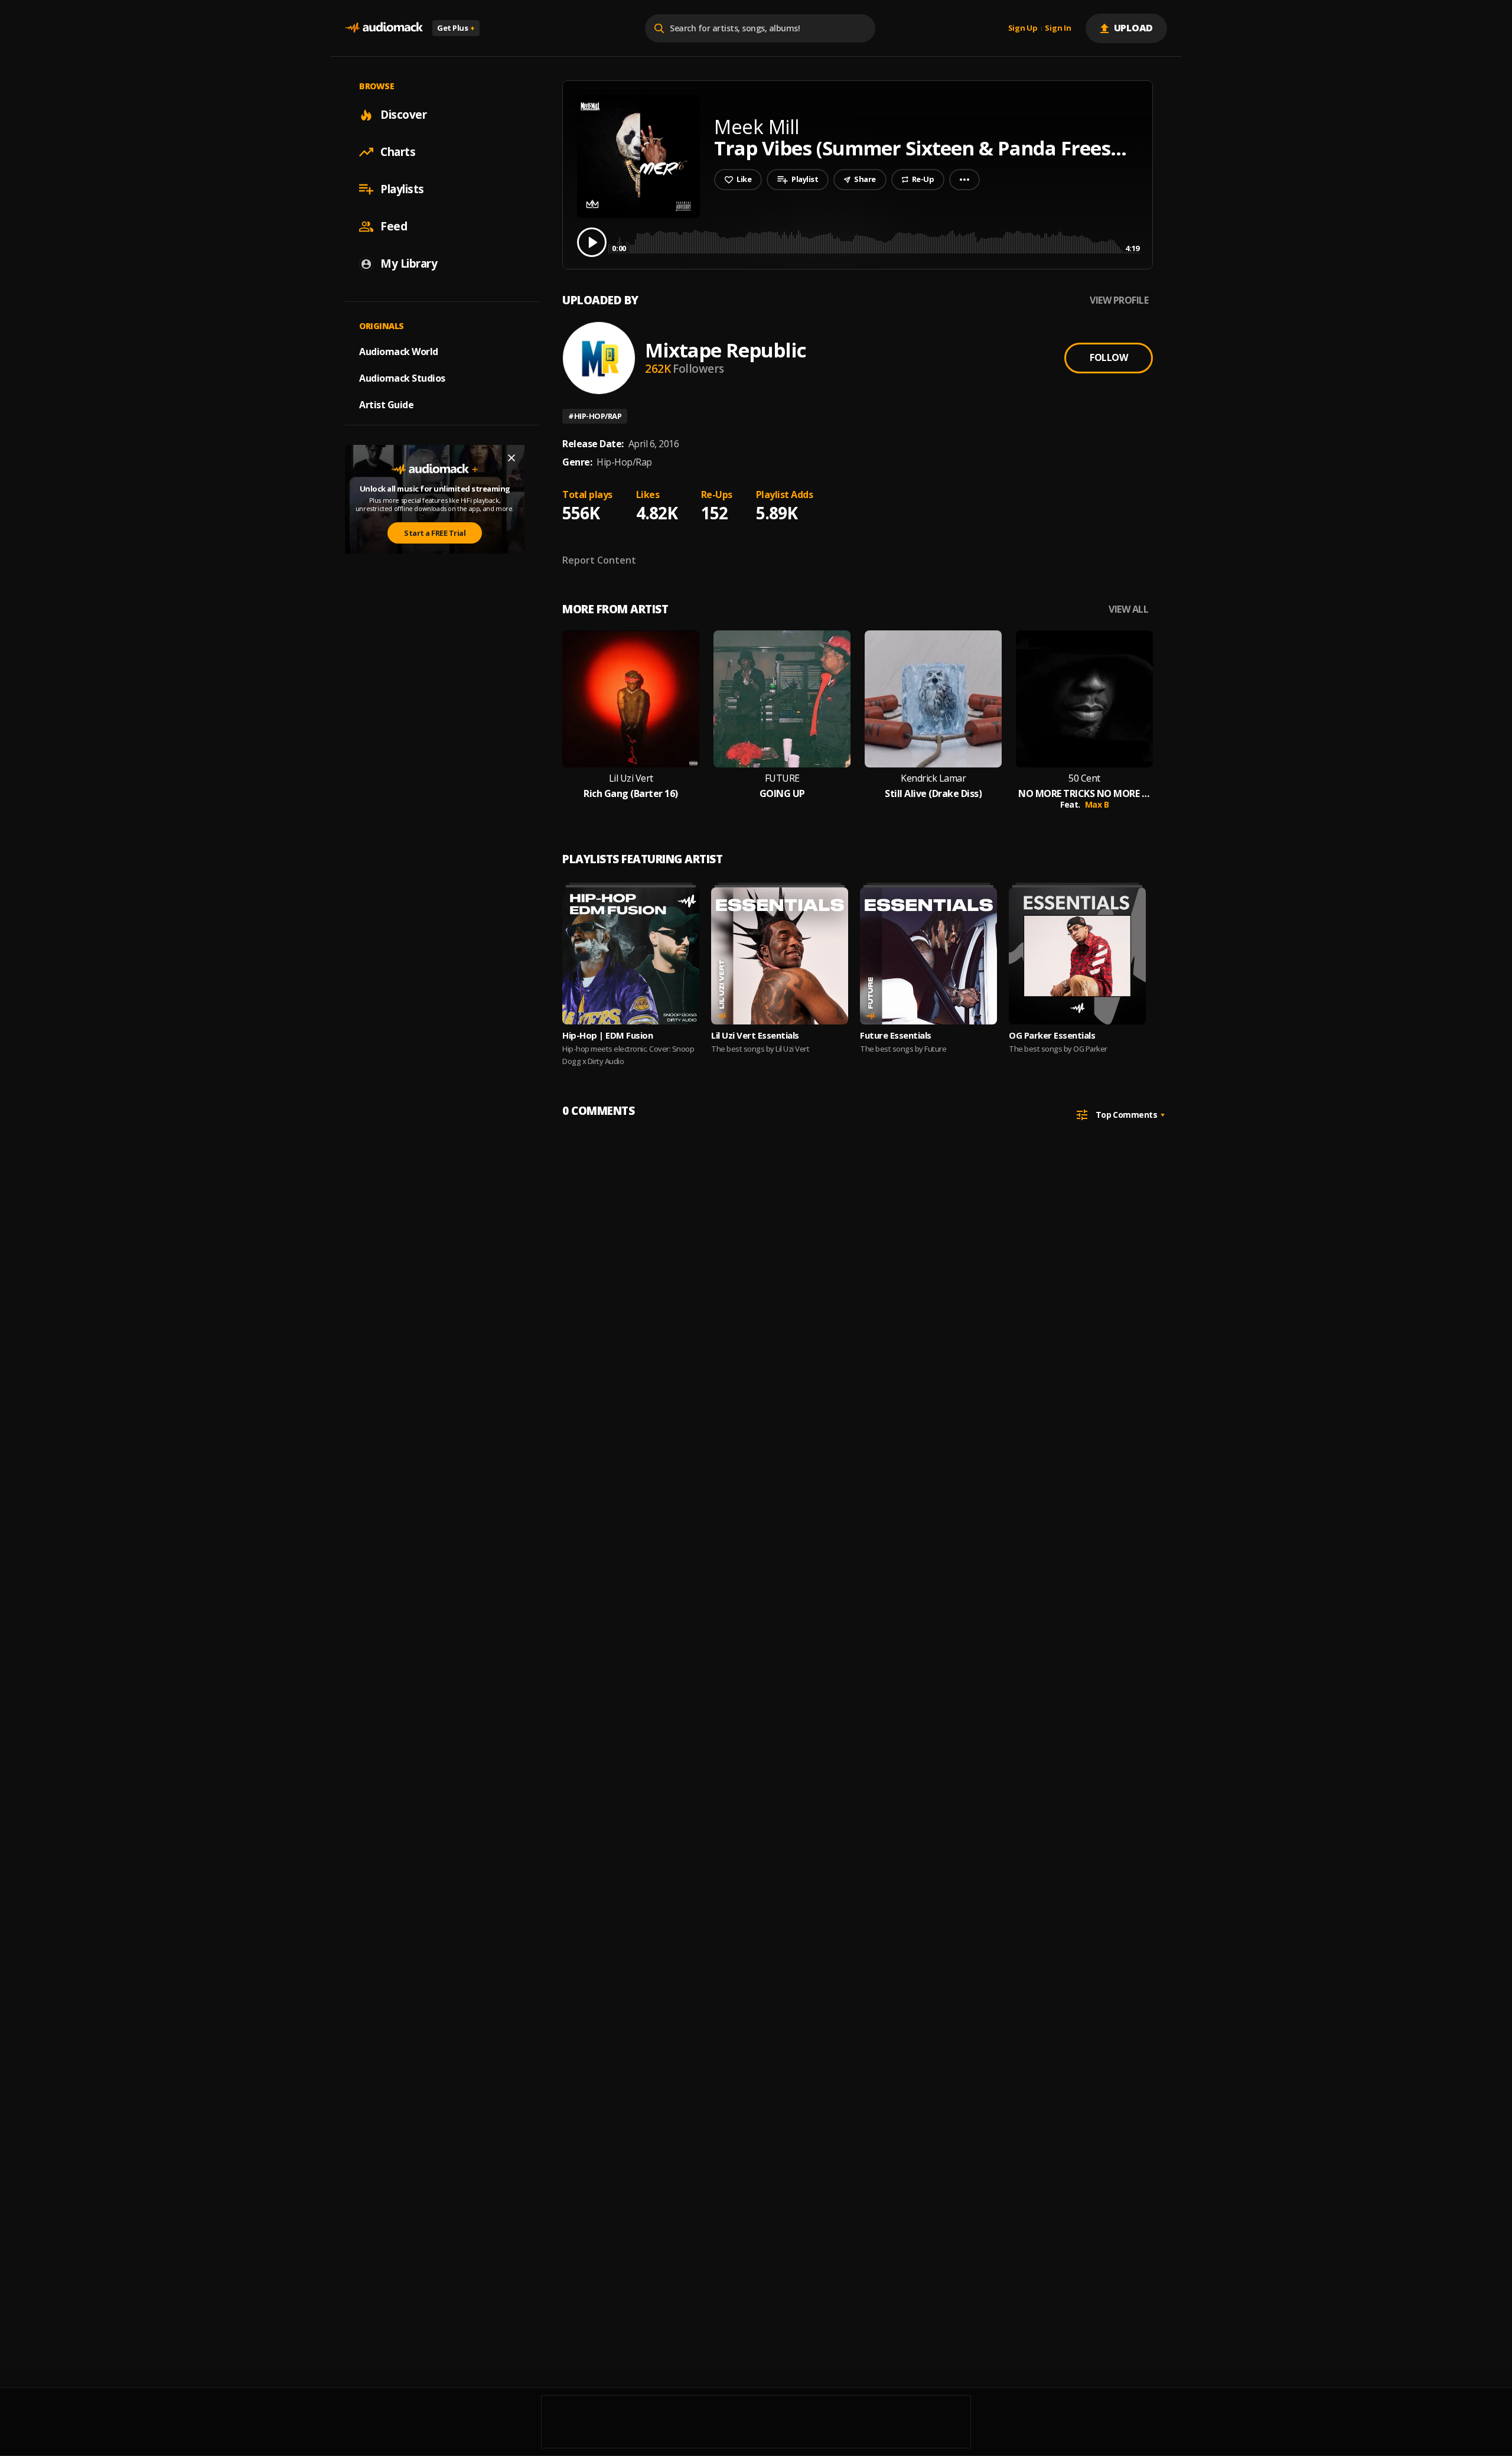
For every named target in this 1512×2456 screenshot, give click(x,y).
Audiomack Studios (402, 378)
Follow (1109, 357)
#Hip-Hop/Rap (595, 416)
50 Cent (1084, 778)
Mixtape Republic (726, 350)
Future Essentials (896, 1035)
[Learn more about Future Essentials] (928, 956)
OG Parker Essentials (1052, 1035)
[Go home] (384, 28)
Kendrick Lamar (933, 778)
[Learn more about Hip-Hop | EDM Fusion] (631, 956)
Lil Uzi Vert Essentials (755, 1035)
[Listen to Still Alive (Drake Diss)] (933, 699)
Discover (403, 115)
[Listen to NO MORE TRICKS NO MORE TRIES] (1084, 699)
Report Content (599, 560)
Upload (1134, 28)
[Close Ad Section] (511, 458)
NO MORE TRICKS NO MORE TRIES (1084, 794)
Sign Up (1023, 28)
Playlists (402, 189)
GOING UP (782, 794)
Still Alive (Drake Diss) (933, 794)
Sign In (1058, 28)
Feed (394, 226)
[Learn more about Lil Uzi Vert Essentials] (780, 956)
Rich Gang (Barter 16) (631, 794)
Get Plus (456, 28)
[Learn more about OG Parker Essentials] (1077, 956)
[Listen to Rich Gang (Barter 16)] (631, 699)
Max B (1097, 804)
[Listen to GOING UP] (782, 699)
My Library (409, 264)
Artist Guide (386, 405)
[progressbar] (876, 241)
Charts (398, 152)
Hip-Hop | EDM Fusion (607, 1035)
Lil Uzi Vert (631, 778)
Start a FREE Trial (435, 533)
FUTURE (782, 778)
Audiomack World (399, 352)
